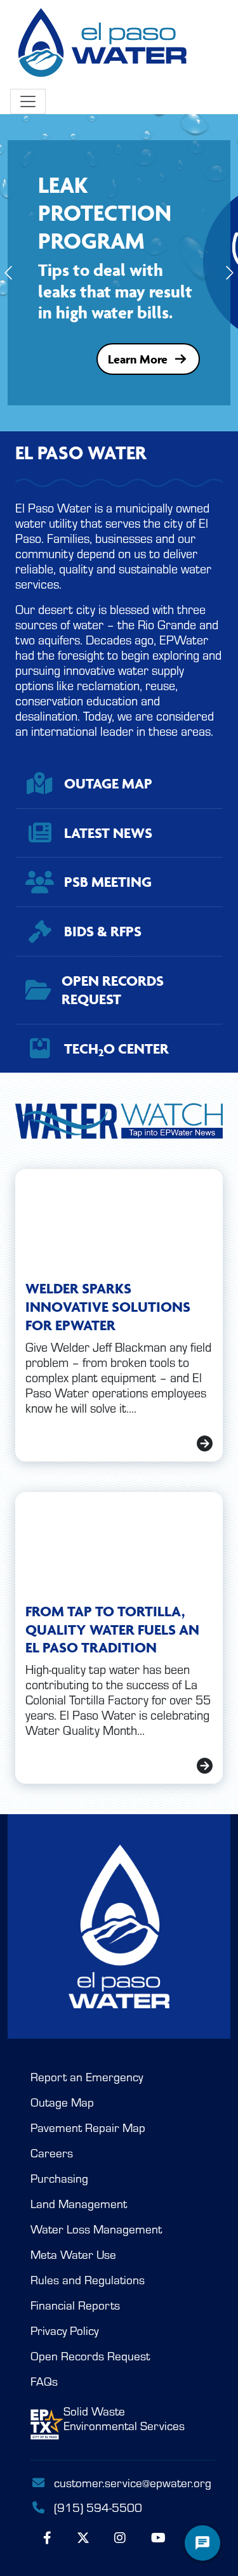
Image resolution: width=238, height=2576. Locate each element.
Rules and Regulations (88, 2280)
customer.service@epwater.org (133, 2483)
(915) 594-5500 (96, 2507)
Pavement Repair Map (88, 2128)
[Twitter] (83, 2538)
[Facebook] (47, 2538)
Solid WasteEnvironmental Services (124, 2419)
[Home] (104, 44)
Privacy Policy (64, 2331)
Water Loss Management (96, 2229)
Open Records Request (90, 2356)
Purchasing (59, 2179)
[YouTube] (158, 2538)
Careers (52, 2153)
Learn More (138, 359)
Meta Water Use (73, 2255)
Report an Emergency (87, 2077)
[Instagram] (120, 2538)
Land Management (79, 2204)
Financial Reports (75, 2305)
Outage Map (62, 2102)
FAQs (44, 2382)
